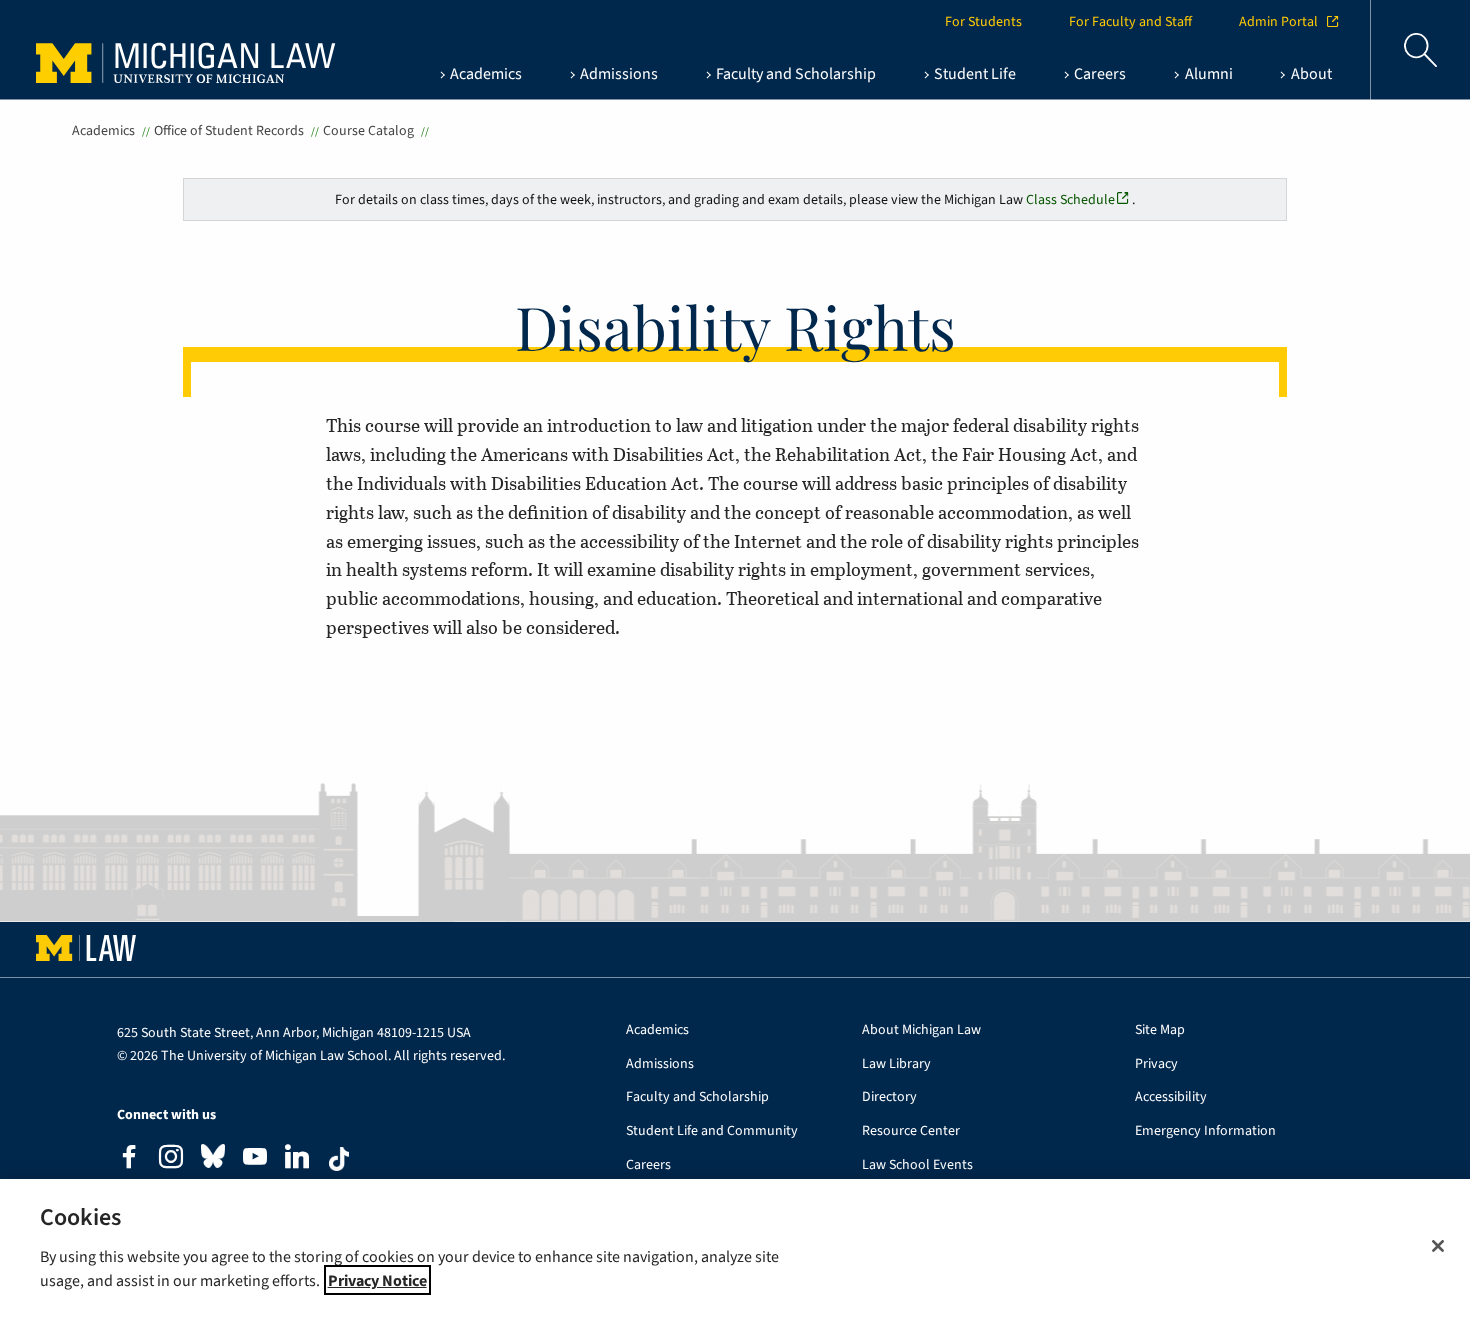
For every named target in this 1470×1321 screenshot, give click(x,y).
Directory (889, 1097)
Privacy (1156, 1064)
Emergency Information (1205, 1131)
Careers (648, 1165)
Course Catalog (368, 131)
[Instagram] (171, 1159)
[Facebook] (129, 1159)
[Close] (1438, 1246)
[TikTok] (339, 1159)
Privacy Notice (377, 1280)
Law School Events (917, 1165)
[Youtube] (255, 1159)
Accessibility (1171, 1097)
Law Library (896, 1064)
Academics (103, 131)
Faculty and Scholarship (697, 1097)
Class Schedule (1070, 199)
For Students (983, 22)
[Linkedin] (297, 1159)
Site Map (1160, 1030)
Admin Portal (1278, 22)
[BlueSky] (213, 1160)
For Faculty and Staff (1130, 22)
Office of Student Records (229, 131)
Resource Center (911, 1131)
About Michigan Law (921, 1030)
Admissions (660, 1064)
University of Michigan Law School (166, 50)
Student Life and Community (712, 1131)
